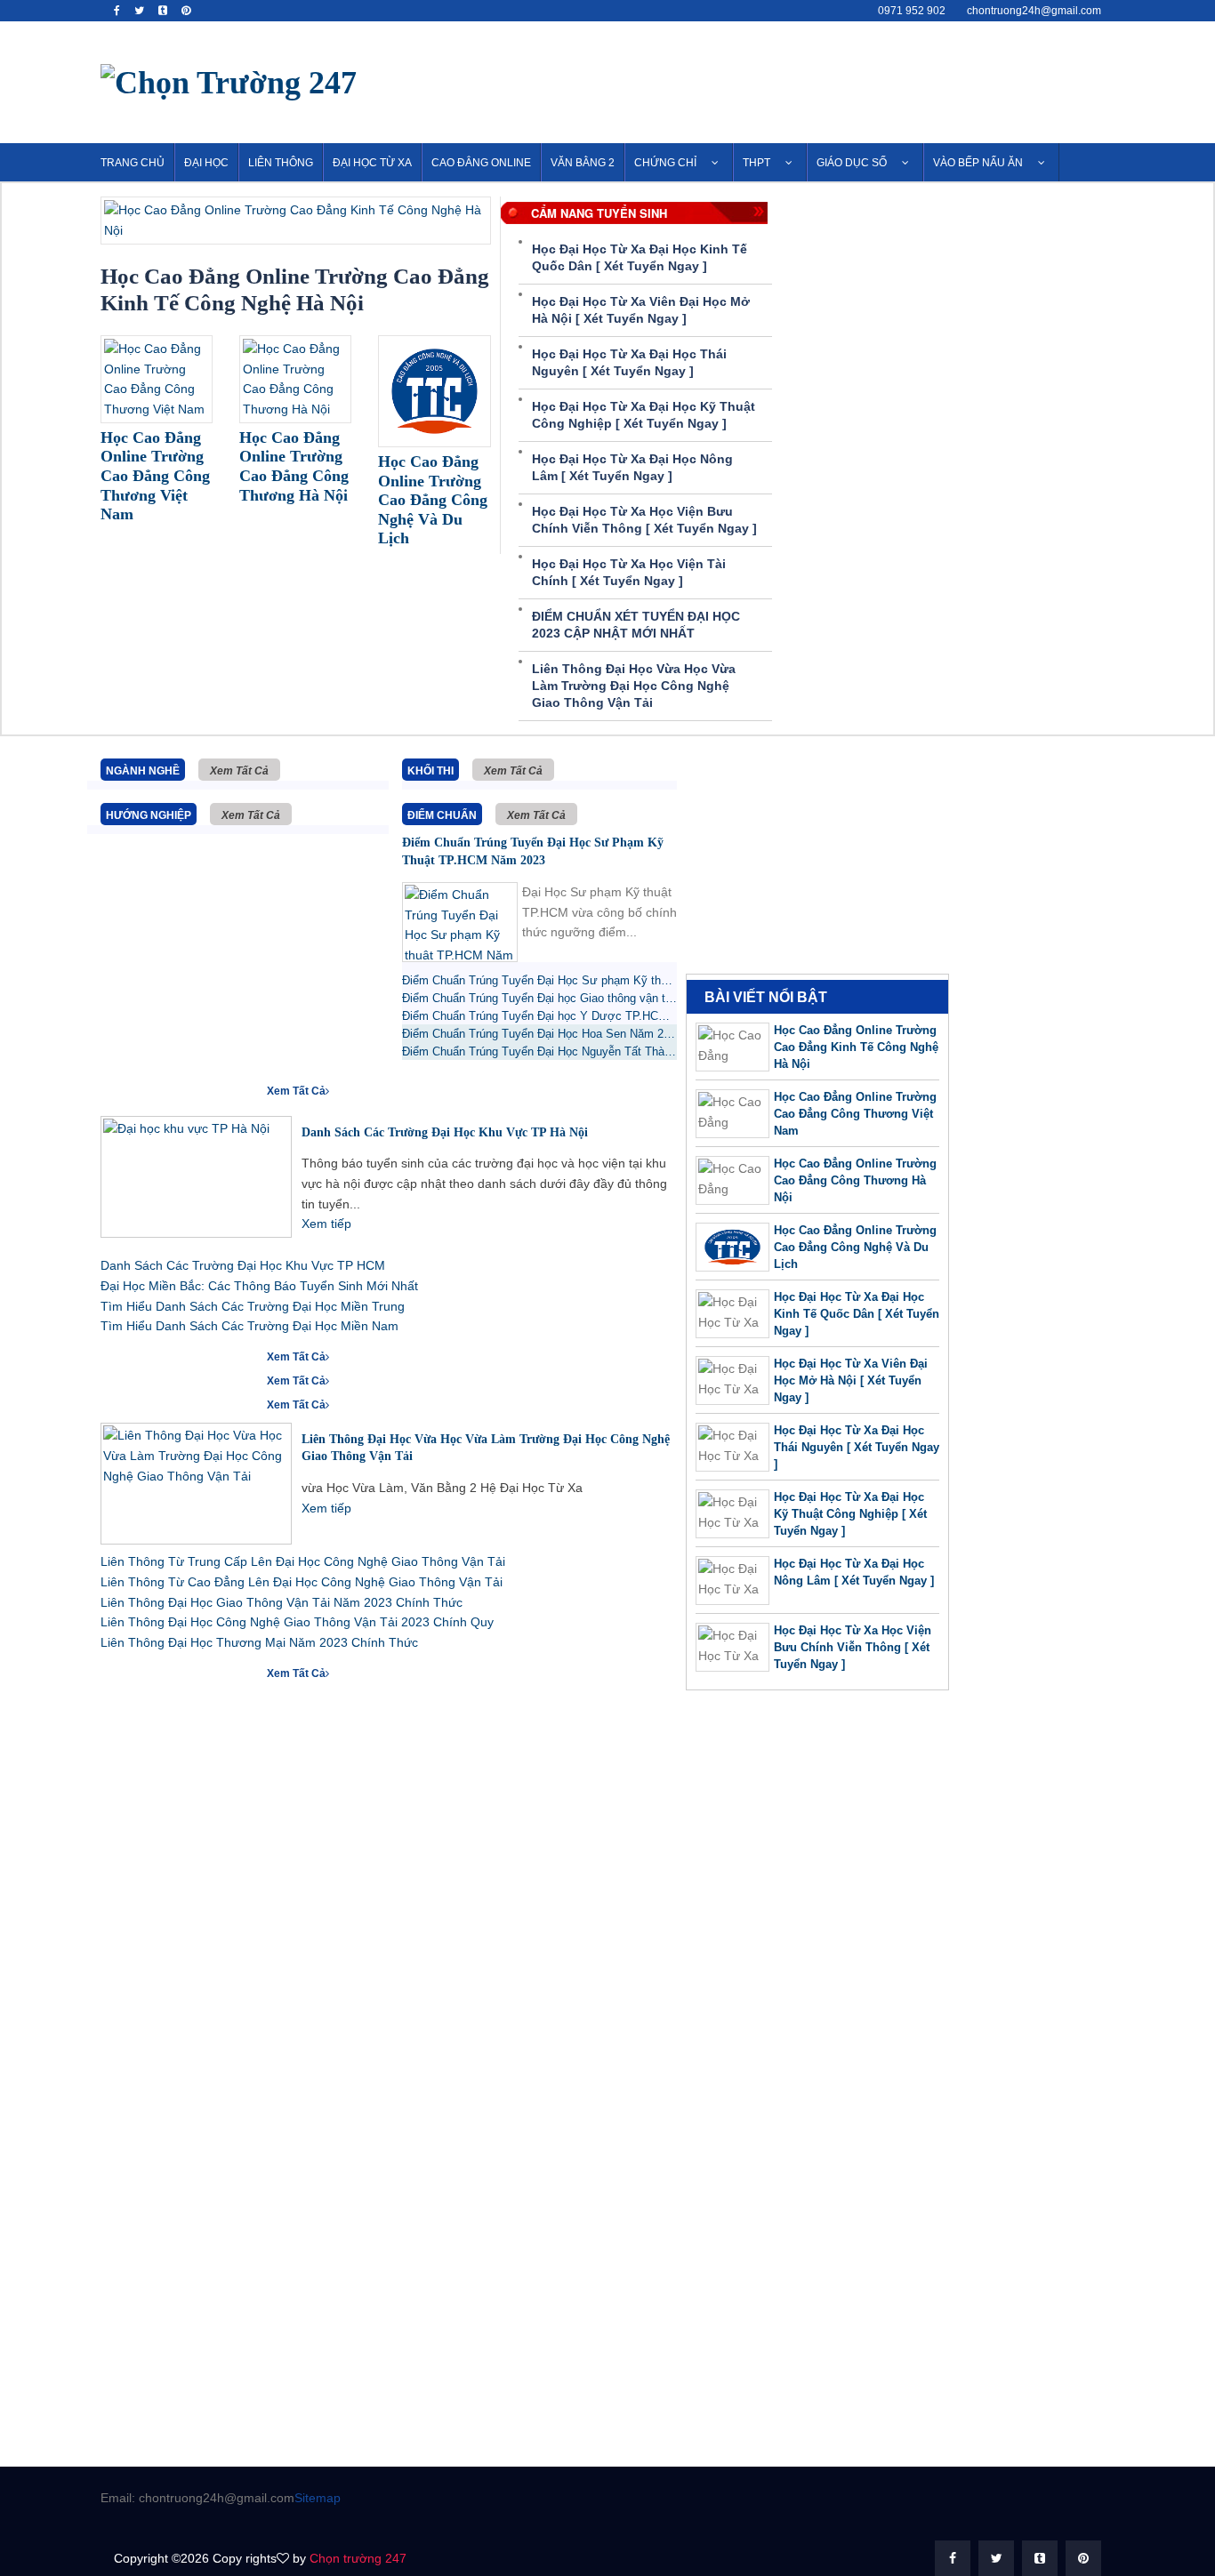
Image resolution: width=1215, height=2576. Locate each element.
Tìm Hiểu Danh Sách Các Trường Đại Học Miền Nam (249, 1326)
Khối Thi (430, 771)
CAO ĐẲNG (141, 1355)
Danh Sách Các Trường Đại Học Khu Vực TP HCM (243, 1265)
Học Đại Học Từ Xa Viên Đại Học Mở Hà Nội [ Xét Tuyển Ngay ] (851, 1380)
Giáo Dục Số (852, 163)
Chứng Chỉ (665, 163)
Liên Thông (144, 1403)
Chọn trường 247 (358, 2558)
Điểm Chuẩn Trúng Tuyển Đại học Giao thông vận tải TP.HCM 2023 (539, 998)
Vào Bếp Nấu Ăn (978, 163)
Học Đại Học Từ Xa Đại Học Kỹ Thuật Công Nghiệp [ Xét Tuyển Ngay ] (850, 1514)
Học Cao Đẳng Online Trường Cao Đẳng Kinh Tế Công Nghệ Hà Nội (856, 1047)
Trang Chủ (133, 163)
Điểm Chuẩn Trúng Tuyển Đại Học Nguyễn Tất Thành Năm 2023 (539, 1051)
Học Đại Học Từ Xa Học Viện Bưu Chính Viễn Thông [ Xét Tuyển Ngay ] (853, 1647)
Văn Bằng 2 (583, 163)
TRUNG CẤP (143, 1379)
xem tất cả (239, 771)
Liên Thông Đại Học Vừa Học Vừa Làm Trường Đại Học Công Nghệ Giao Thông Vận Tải (634, 686)
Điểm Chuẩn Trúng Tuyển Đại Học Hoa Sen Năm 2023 (539, 1034)
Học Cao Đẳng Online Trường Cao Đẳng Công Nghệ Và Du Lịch (855, 1247)
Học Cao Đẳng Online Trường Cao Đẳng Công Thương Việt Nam (855, 1114)
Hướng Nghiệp (149, 815)
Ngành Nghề (143, 771)
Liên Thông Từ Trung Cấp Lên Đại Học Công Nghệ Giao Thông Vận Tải (303, 1561)
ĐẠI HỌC (134, 1089)
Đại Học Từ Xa (372, 163)
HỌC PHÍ (133, 1672)
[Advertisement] (791, 79)
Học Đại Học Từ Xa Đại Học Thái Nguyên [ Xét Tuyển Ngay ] (857, 1447)
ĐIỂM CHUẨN (442, 815)
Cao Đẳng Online (481, 163)
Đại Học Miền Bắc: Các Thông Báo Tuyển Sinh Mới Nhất (259, 1286)
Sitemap (318, 2498)
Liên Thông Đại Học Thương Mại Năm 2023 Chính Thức (259, 1642)
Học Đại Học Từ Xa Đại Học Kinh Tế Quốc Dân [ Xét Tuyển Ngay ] (857, 1314)
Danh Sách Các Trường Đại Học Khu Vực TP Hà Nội (445, 1132)
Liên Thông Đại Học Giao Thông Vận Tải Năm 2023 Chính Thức (282, 1602)
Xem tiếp (326, 1224)
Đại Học (206, 163)
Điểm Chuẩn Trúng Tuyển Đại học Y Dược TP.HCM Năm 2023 (539, 1016)
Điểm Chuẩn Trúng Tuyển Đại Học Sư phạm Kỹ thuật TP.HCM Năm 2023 (533, 851)
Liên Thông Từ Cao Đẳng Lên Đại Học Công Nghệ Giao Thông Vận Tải (302, 1582)
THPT (756, 163)
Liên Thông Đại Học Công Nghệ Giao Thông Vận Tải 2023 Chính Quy (297, 1622)
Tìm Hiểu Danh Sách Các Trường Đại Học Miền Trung (253, 1306)
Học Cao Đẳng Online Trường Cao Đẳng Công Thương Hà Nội (855, 1180)
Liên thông (281, 163)
